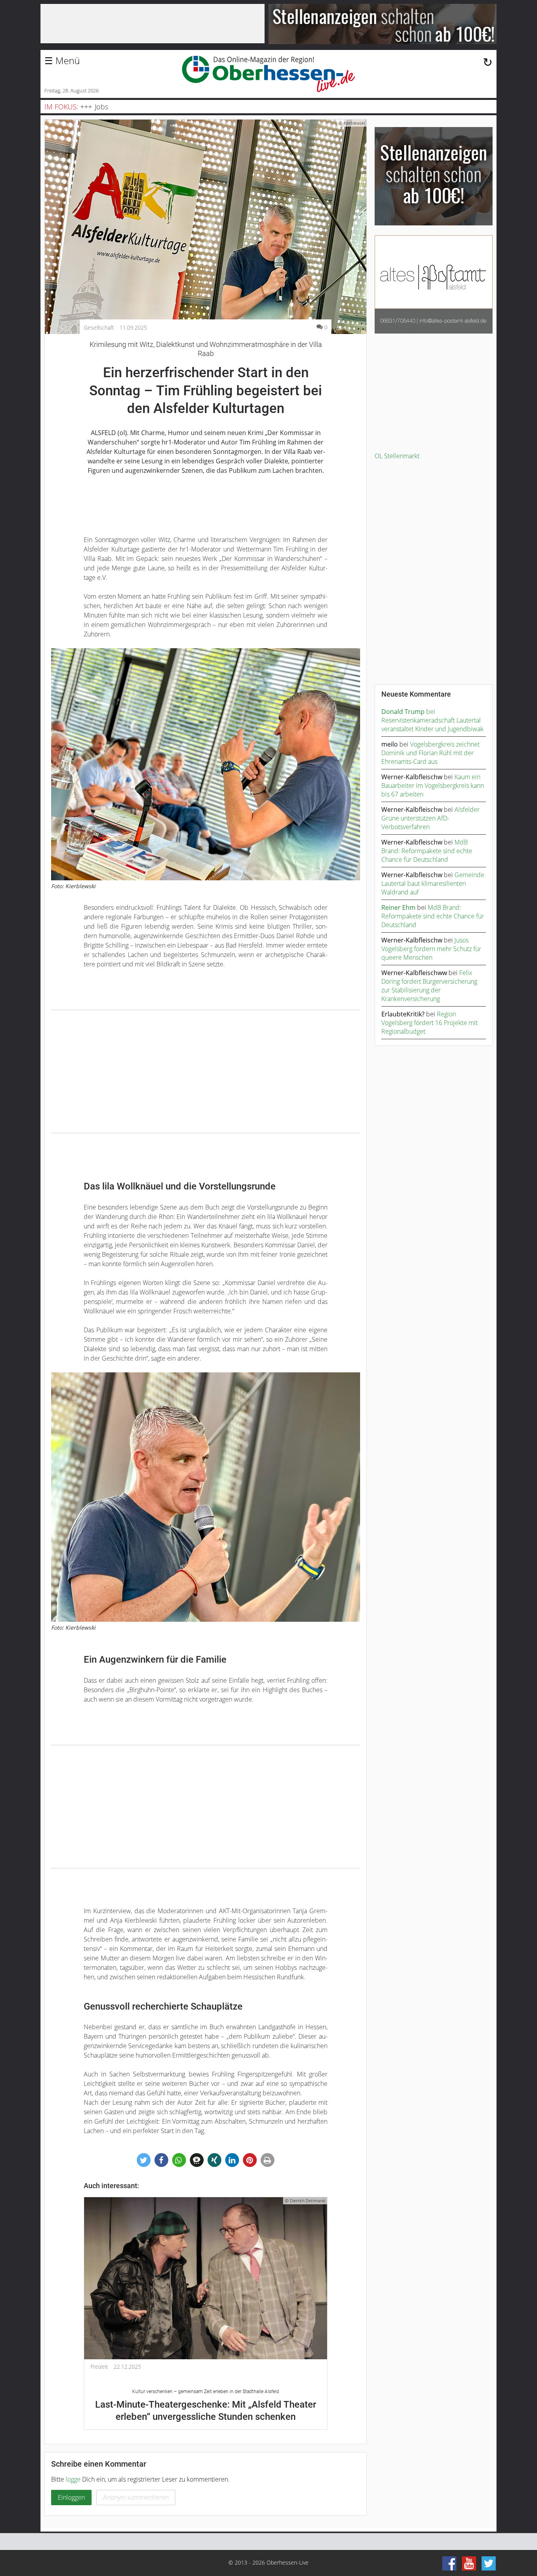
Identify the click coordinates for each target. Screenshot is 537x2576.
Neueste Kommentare (416, 694)
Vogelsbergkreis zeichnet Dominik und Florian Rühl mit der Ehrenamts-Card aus (430, 753)
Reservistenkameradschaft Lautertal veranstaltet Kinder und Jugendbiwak (432, 725)
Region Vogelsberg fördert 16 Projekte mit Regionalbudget (429, 1023)
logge (73, 2479)
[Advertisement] (206, 1071)
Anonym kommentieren (136, 2497)
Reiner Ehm (398, 907)
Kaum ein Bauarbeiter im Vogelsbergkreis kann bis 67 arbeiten (433, 786)
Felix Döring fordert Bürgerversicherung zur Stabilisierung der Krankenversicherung (429, 986)
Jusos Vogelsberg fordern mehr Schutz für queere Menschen (431, 949)
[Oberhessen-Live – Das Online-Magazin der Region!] (268, 74)
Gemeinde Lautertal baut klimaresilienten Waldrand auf (433, 883)
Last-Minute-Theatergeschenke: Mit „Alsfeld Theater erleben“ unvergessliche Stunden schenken (206, 2405)
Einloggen (71, 2497)
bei (408, 712)
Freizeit (99, 2367)
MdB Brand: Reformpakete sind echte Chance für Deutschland (427, 851)
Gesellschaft (99, 328)
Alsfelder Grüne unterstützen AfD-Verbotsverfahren (430, 818)
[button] (144, 2160)
